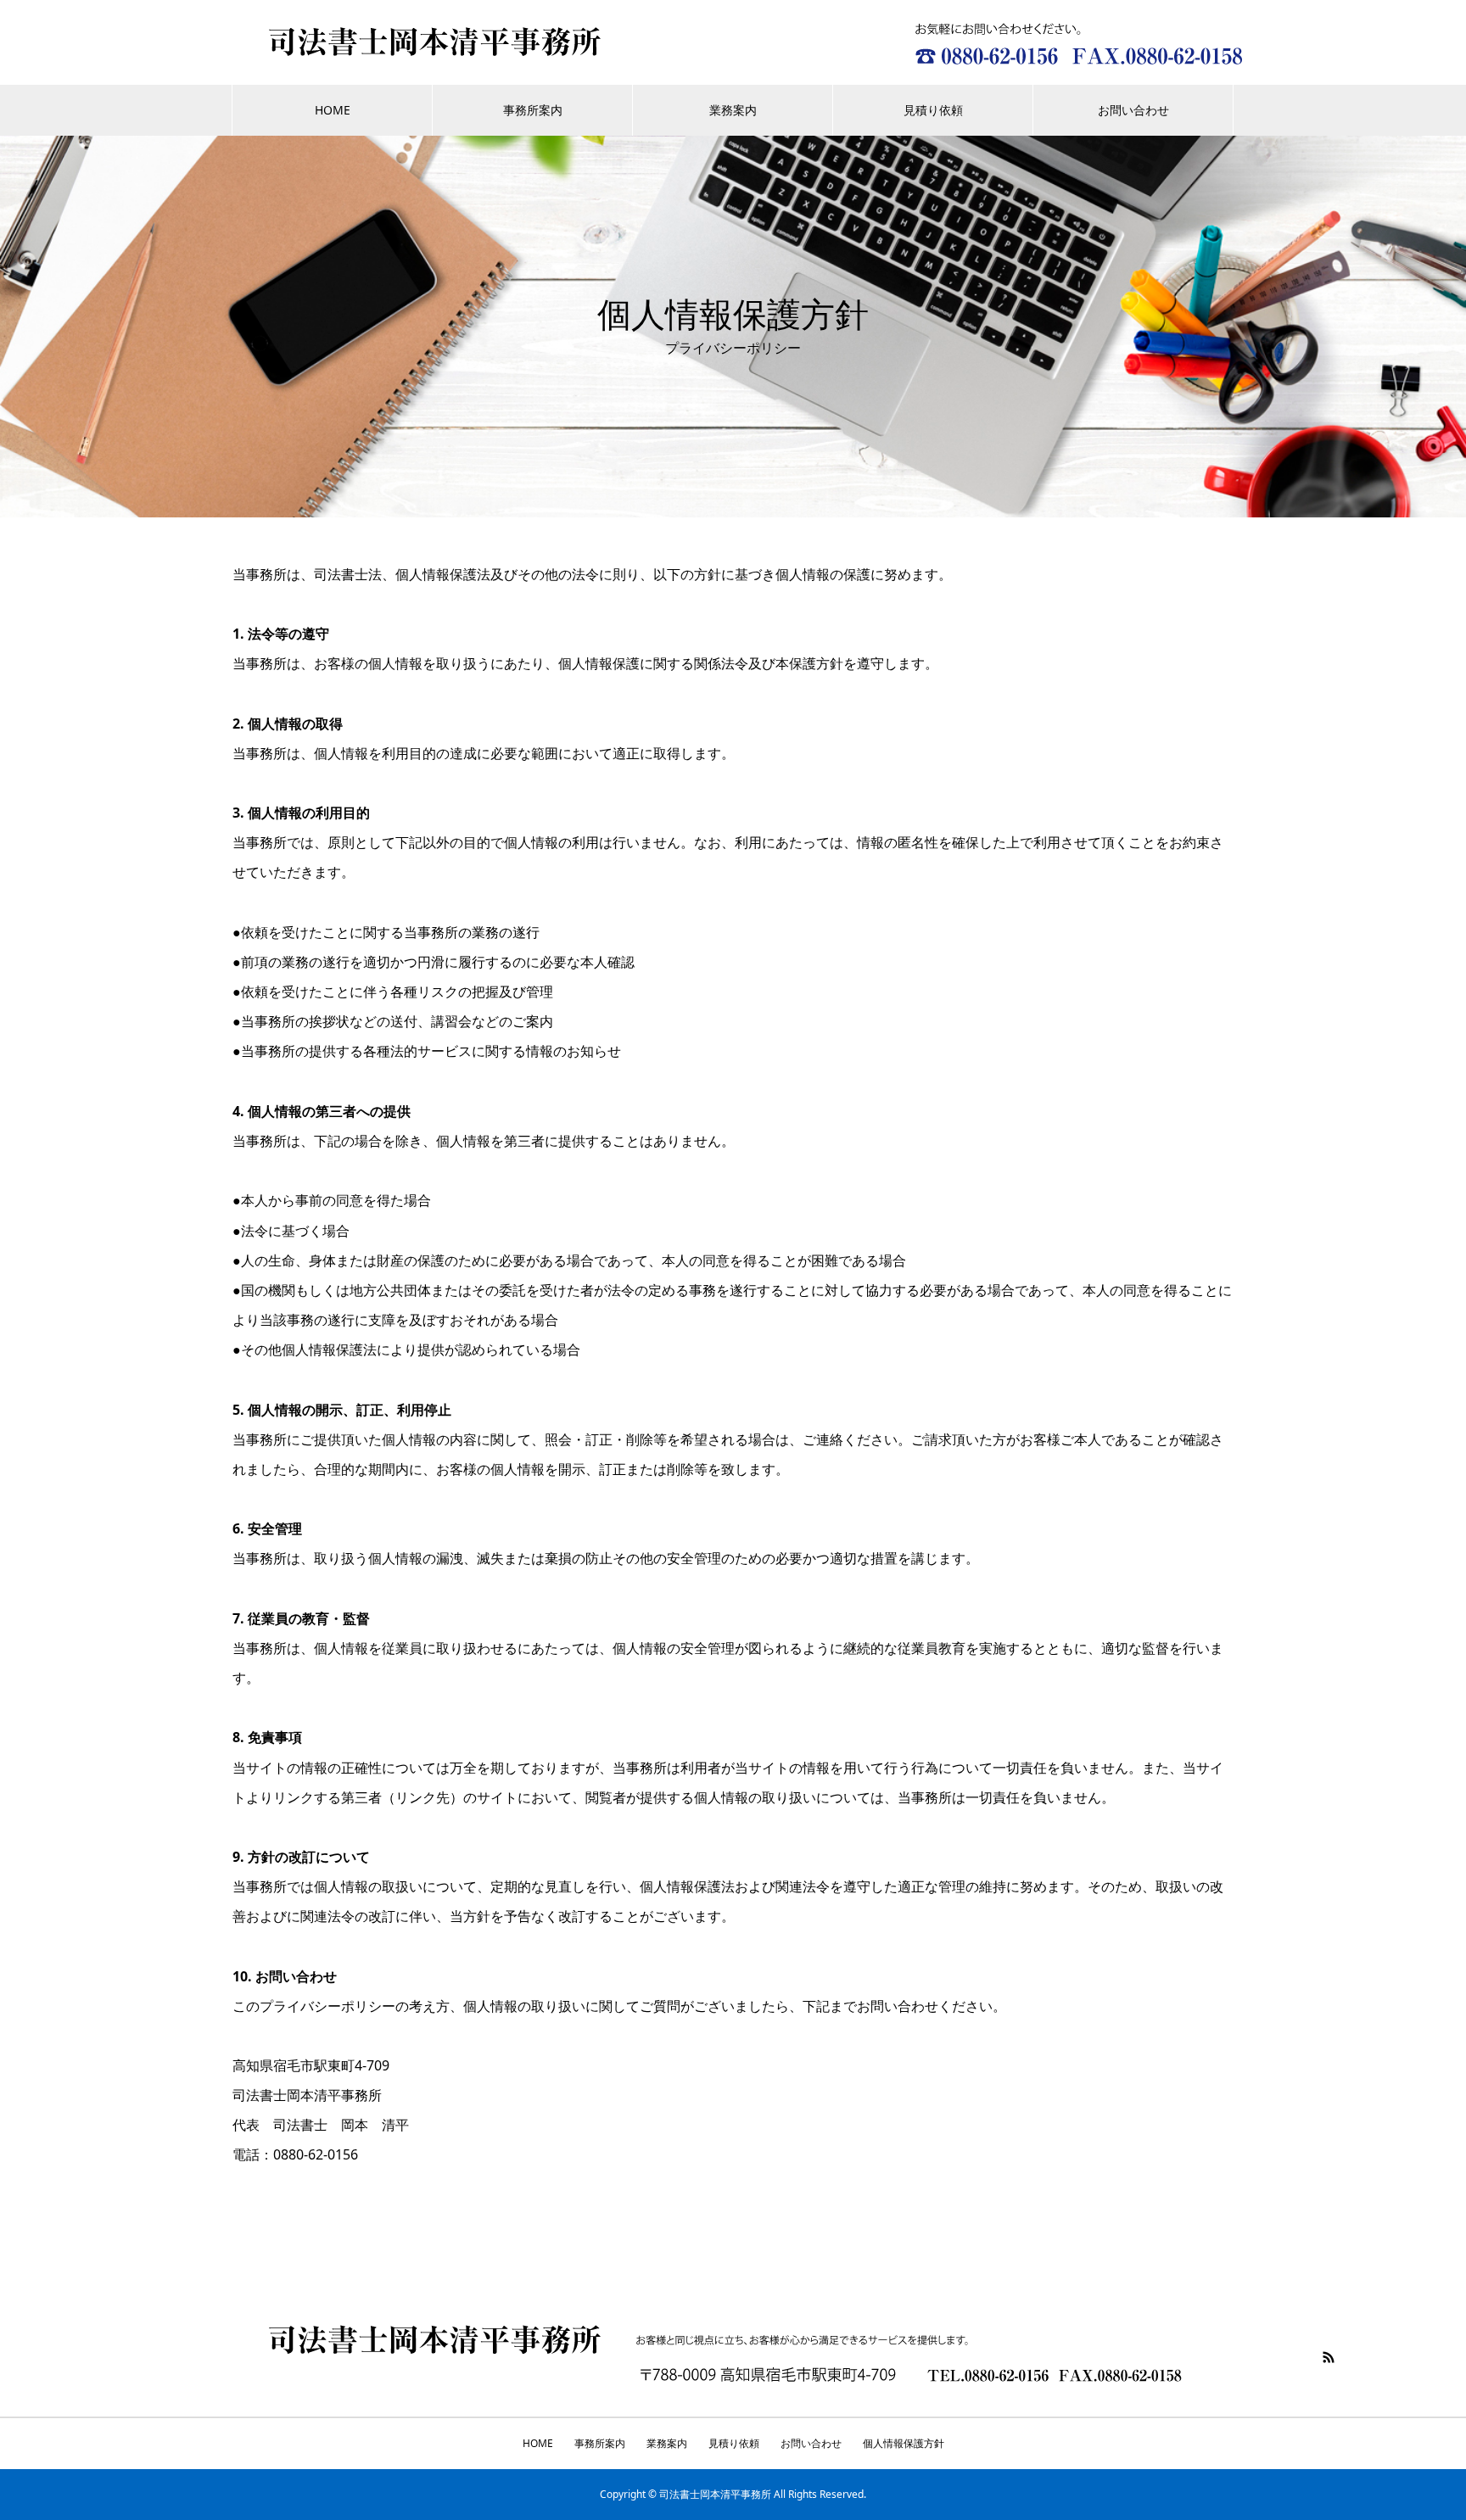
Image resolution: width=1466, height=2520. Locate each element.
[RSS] (1329, 2357)
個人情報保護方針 (904, 2443)
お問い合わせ (1133, 110)
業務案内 (733, 110)
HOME (333, 110)
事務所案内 (533, 110)
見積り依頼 (933, 110)
